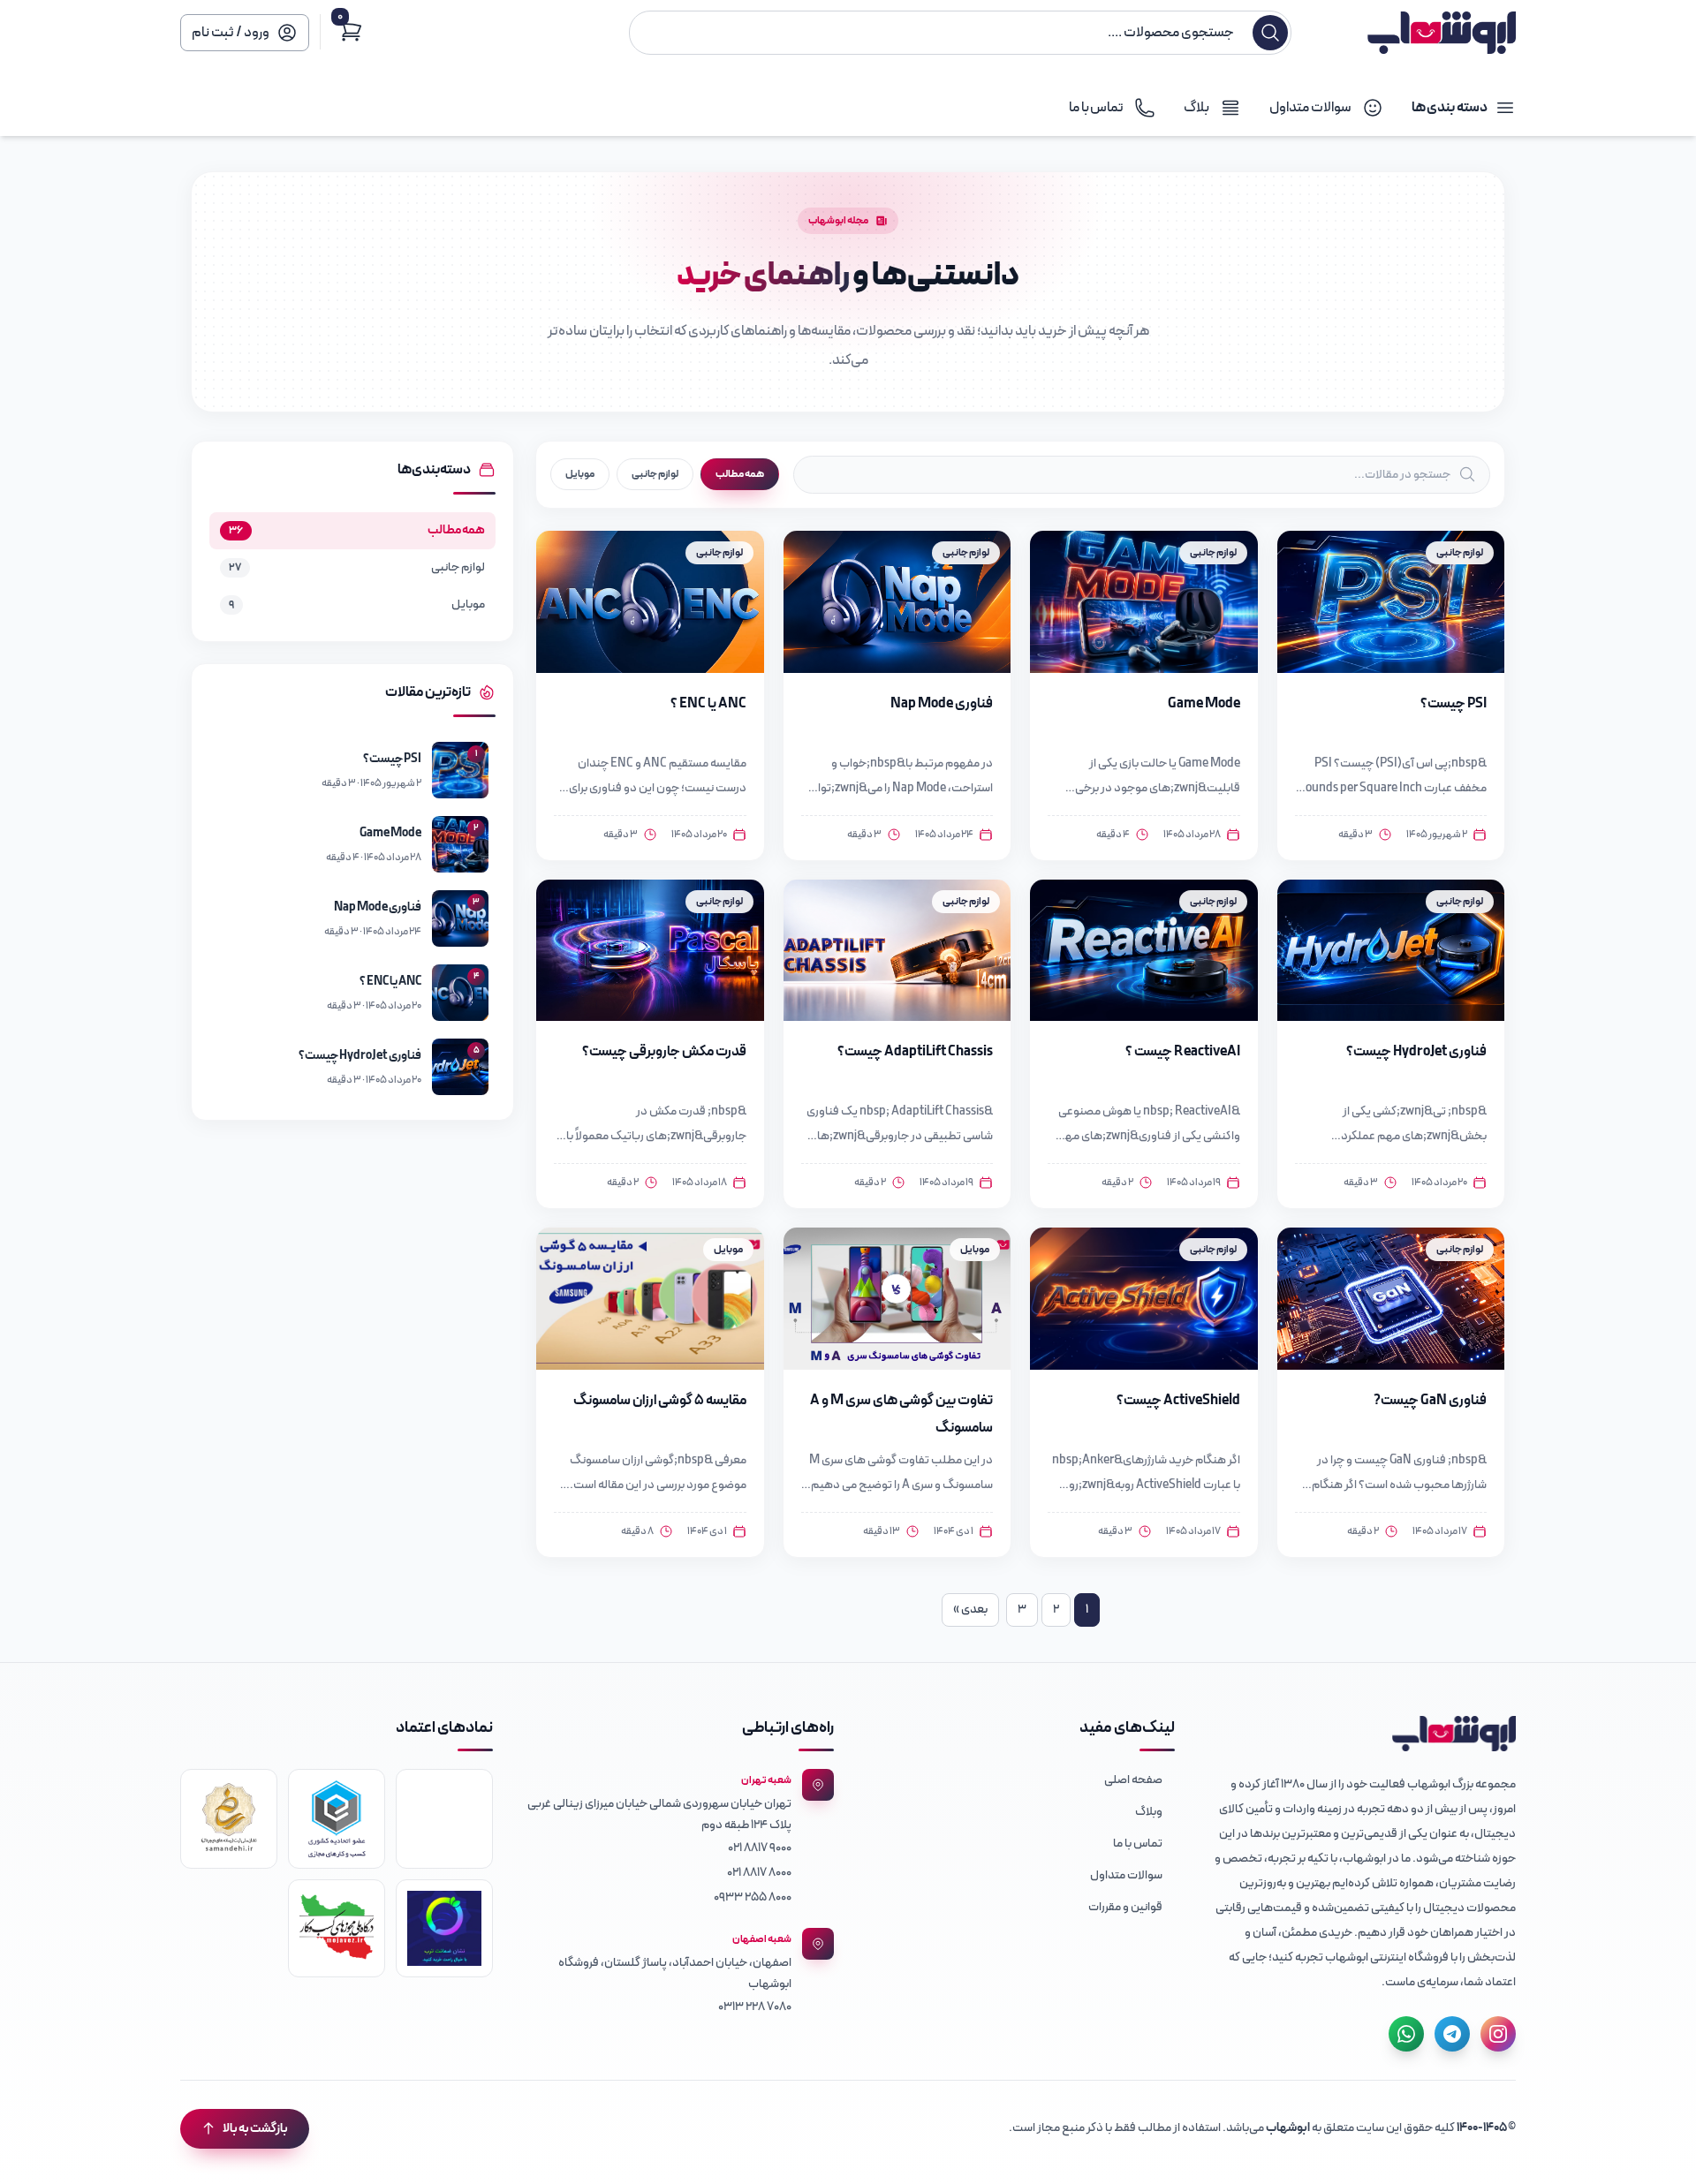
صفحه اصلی (1133, 1780)
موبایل (580, 474)
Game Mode (1204, 704)
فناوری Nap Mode (942, 704)
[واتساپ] (1406, 2034)
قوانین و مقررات (1125, 1907)
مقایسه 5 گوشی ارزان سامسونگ (660, 1401)
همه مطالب (740, 474)
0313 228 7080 (755, 2007)
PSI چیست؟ (1454, 704)
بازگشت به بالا (255, 2129)
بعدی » (970, 1610)
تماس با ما (1138, 1844)
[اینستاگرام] (1498, 2034)
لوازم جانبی (655, 474)
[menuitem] (1018, 1780)
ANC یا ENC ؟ (708, 704)
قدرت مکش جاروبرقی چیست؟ (664, 1052)
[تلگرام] (1452, 2034)
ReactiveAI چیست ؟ (1183, 1052)
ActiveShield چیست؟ (1178, 1401)
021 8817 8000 (759, 1873)
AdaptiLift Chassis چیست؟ (915, 1052)
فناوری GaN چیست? (1430, 1401)
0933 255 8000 (753, 1897)
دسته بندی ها (1450, 108)
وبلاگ (1149, 1812)
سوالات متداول (1126, 1875)
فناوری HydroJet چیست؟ (1416, 1052)
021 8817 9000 (760, 1848)
